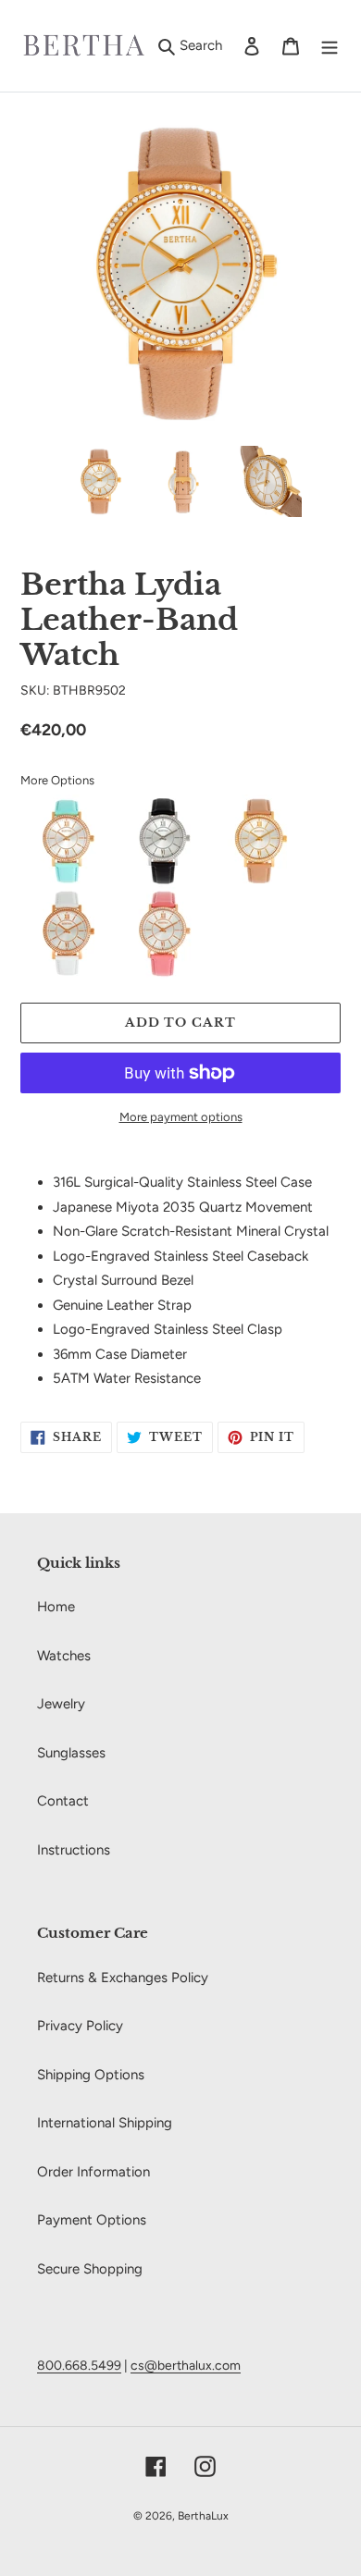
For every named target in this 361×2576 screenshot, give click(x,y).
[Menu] (330, 46)
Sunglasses (71, 1753)
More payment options (181, 1117)
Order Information (93, 2172)
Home (56, 1607)
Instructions (74, 1850)
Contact (63, 1801)
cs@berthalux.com (186, 2365)
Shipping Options (91, 2075)
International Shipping (105, 2123)
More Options (57, 780)
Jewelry (61, 1704)
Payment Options (92, 2220)
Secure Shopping (90, 2269)
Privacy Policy (80, 2026)
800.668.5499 (79, 2365)
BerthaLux (203, 2516)
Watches (64, 1656)
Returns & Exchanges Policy (123, 1978)
